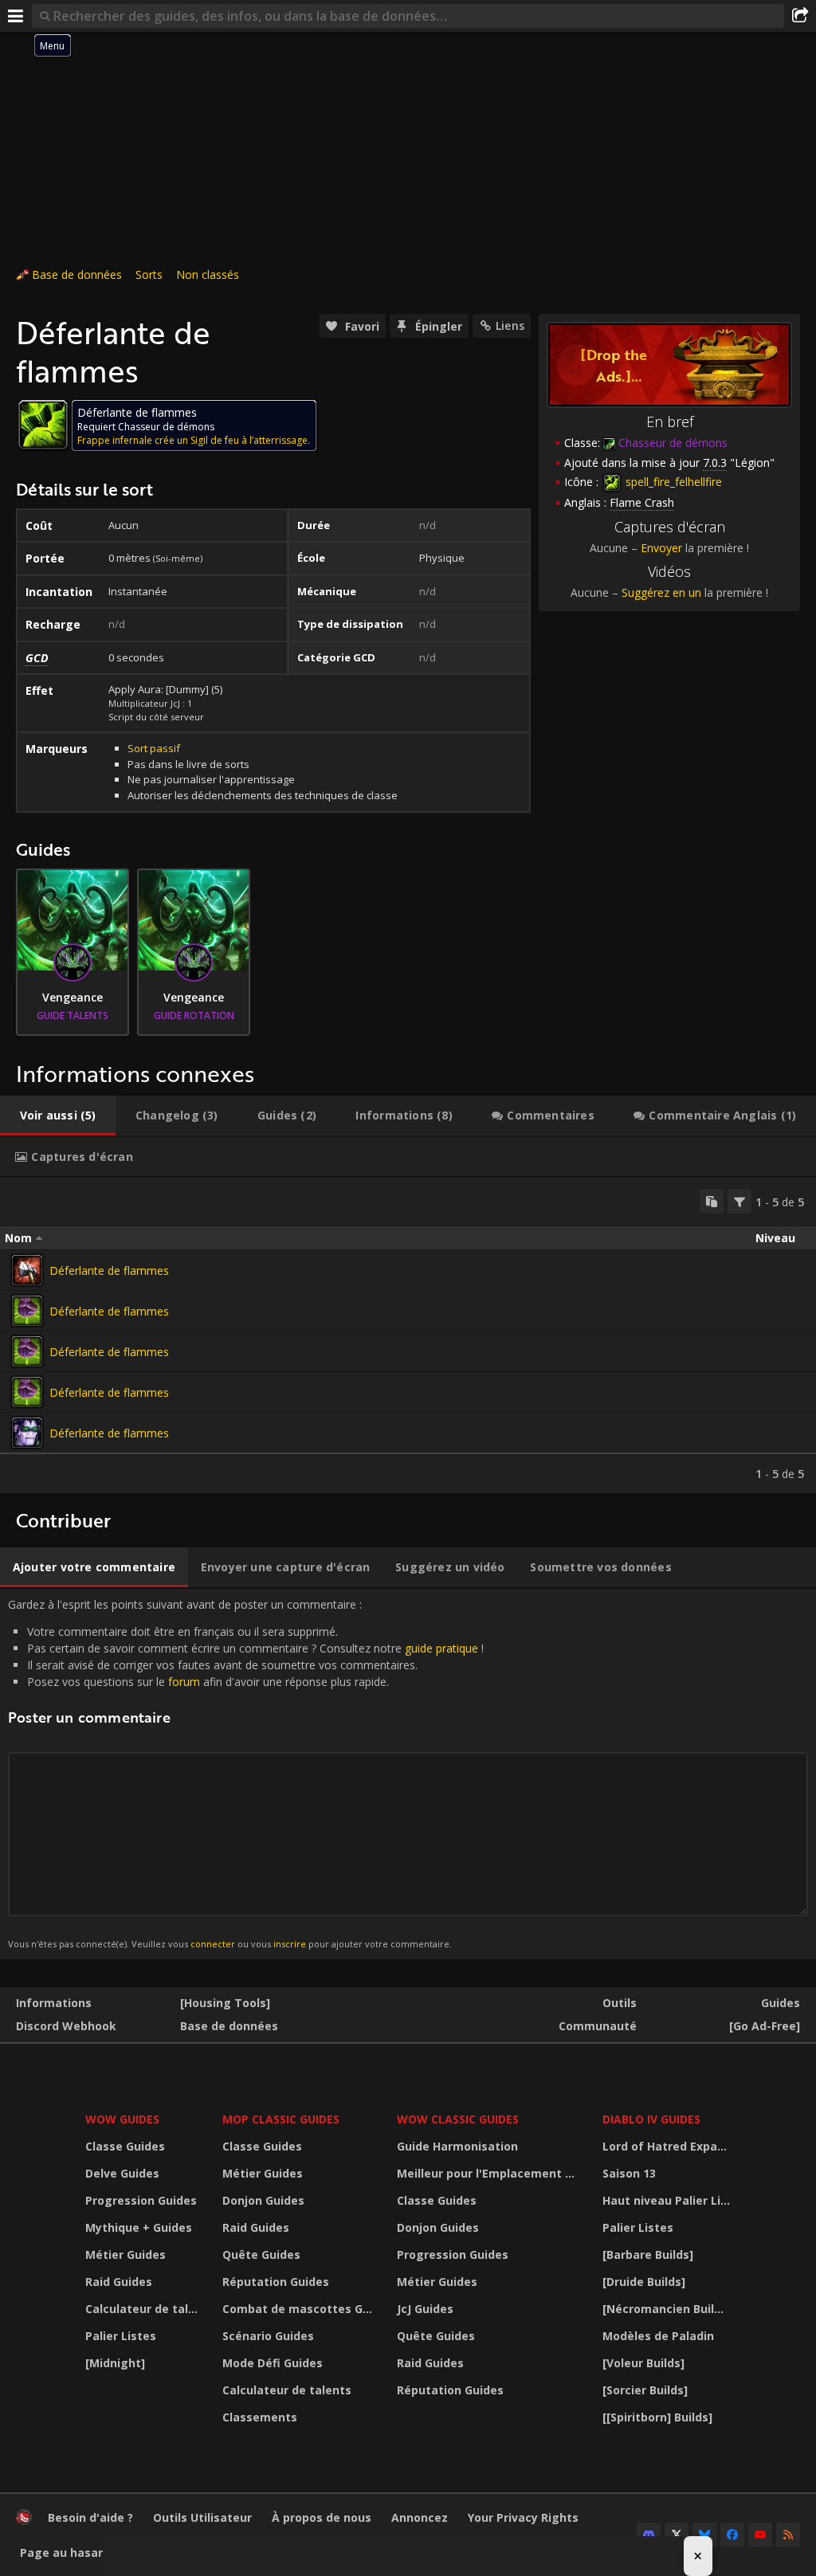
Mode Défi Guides (273, 2363)
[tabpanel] (408, 1335)
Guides (781, 2003)
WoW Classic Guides (458, 2119)
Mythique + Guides (139, 2227)
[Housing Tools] (225, 2003)
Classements (260, 2417)
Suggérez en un (661, 592)
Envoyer (661, 548)
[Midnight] (115, 2363)
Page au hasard (65, 2552)
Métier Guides (126, 2254)
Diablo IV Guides (651, 2119)
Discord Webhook (66, 2026)
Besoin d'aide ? (90, 2517)
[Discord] (649, 2535)
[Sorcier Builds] (645, 2390)
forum (184, 1682)
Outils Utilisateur (202, 2517)
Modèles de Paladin (658, 2336)
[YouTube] (760, 2535)
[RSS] (788, 2535)
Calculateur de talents (144, 2309)
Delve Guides (122, 2173)
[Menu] (16, 16)
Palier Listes (121, 2336)
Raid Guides (119, 2282)
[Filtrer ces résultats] (739, 1202)
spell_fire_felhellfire (672, 482)
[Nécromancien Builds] (667, 2309)
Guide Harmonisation (457, 2146)
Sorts (149, 274)
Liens (510, 325)
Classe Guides (125, 2146)
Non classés (208, 274)
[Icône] (43, 425)
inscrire (290, 1944)
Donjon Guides (263, 2200)
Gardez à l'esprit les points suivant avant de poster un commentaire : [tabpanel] (246, 1773)
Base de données (77, 274)
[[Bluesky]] (704, 2535)
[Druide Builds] (644, 2282)
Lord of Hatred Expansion (669, 2146)
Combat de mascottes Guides (300, 2309)
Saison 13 (629, 2173)
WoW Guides (122, 2119)
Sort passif (154, 748)
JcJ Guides (425, 2309)
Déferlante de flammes (109, 1270)
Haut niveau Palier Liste (669, 2200)
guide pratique (441, 1648)
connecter (213, 1944)
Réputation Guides (276, 2282)
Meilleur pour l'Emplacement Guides (490, 2173)
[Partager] (800, 16)
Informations (54, 2003)
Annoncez (420, 2517)
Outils (620, 2003)
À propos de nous (322, 2517)
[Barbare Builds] (648, 2254)
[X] (677, 2535)
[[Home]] (24, 2521)
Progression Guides (141, 2200)
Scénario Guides (268, 2336)
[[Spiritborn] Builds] (657, 2417)
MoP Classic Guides (281, 2119)
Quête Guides (261, 2254)
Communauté (598, 2026)
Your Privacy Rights (523, 2517)
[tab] (58, 1115)
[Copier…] (712, 1202)
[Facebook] (732, 2535)
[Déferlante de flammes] (27, 1270)
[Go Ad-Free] (765, 2026)
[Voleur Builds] (643, 2363)
